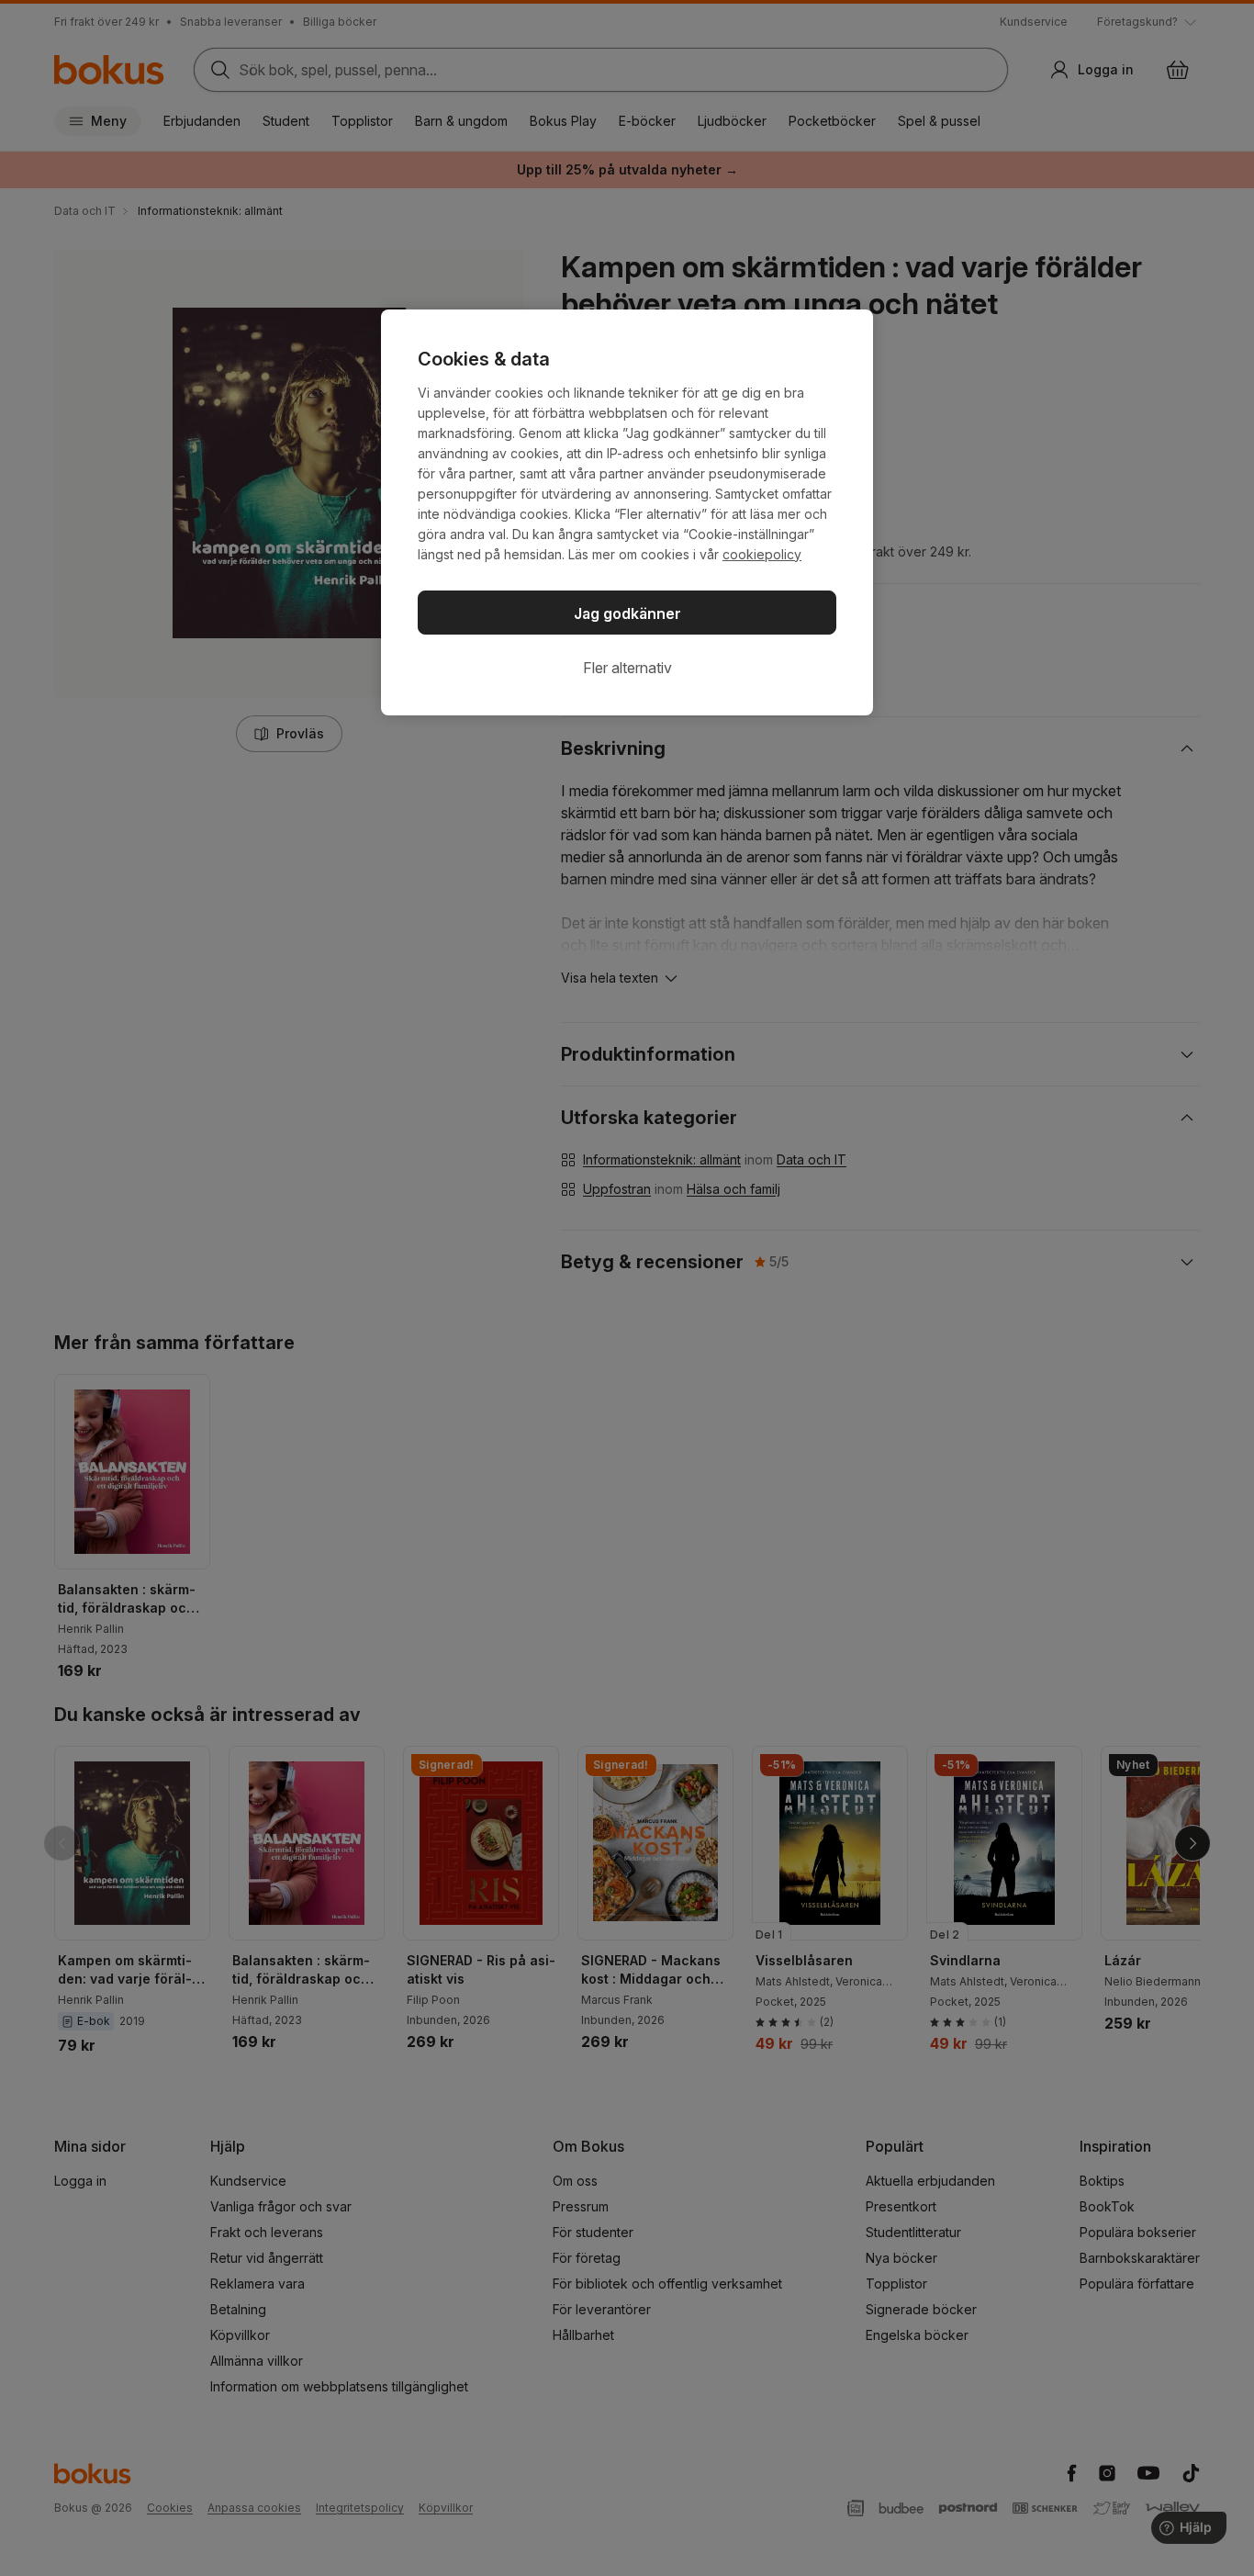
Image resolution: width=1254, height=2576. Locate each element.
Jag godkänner (627, 613)
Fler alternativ (627, 668)
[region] (627, 512)
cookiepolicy (762, 554)
